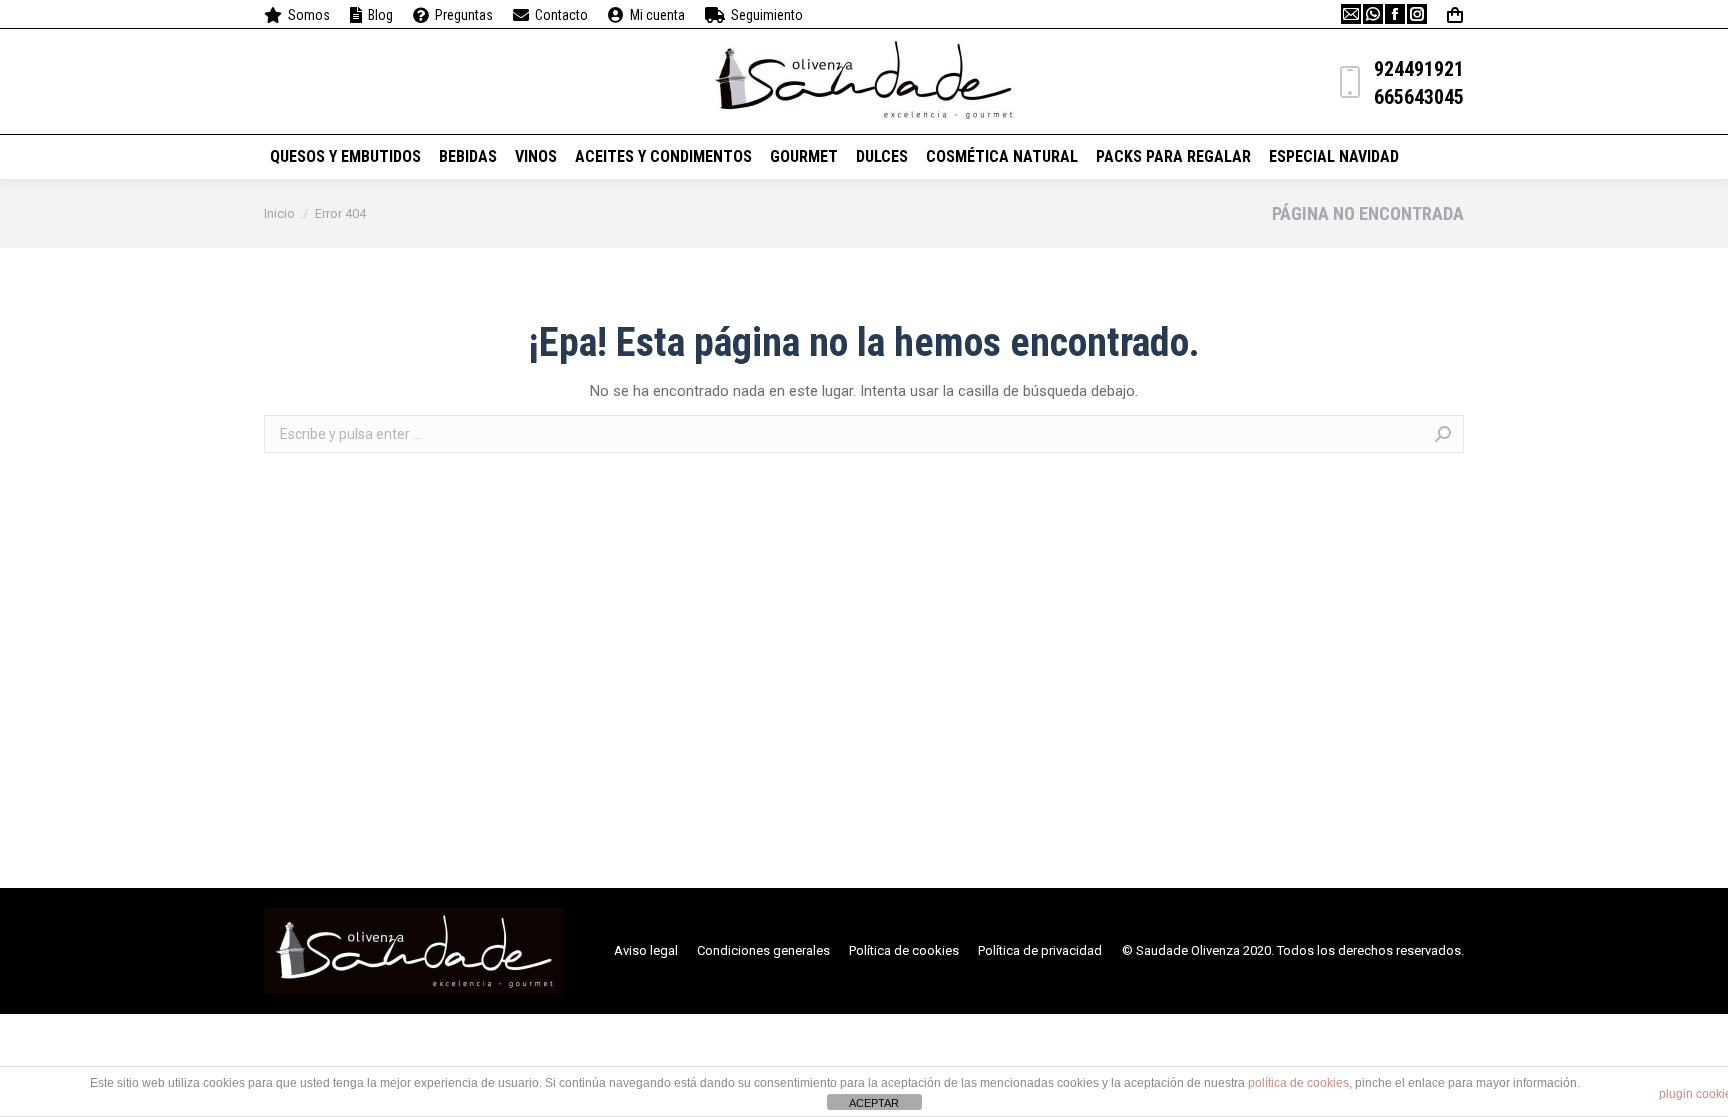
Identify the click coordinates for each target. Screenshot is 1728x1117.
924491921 (1419, 69)
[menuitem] (297, 15)
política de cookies (1298, 1083)
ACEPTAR (874, 1103)
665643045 (1419, 97)
